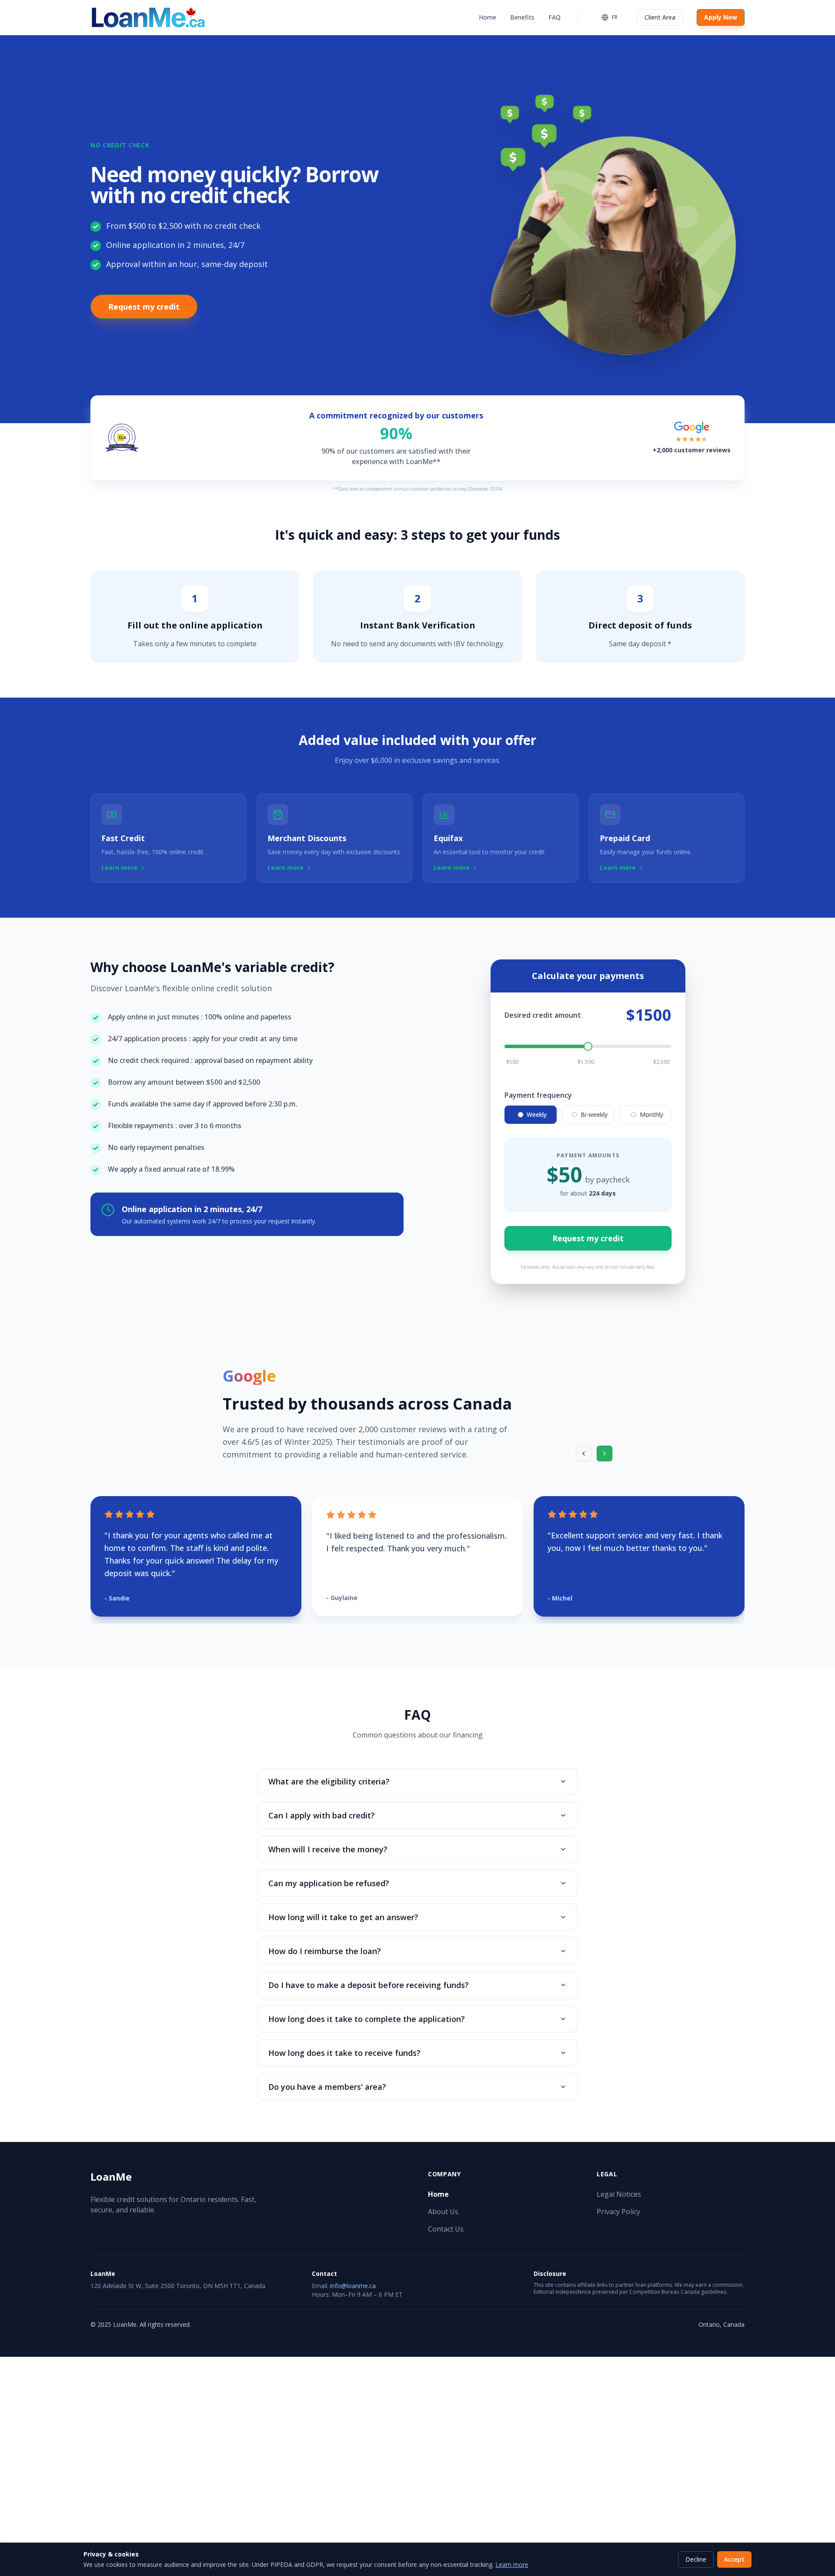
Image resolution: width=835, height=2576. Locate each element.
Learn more (512, 2564)
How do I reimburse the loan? (325, 1951)
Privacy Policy (618, 2212)
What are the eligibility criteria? (329, 1781)
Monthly (651, 1114)
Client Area (660, 17)
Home (488, 17)
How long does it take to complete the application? (367, 2019)
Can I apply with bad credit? (322, 1815)
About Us (443, 2212)
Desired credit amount (543, 1015)
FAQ (554, 17)
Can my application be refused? (329, 1883)
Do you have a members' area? (327, 2087)
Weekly (537, 1114)
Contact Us (446, 2229)
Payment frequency (538, 1095)
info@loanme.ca (353, 2286)
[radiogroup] (588, 1115)
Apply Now (721, 17)
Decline (696, 2559)
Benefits (522, 17)
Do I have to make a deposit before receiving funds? (369, 1985)
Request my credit (144, 307)
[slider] (588, 1046)
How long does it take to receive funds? (344, 2053)
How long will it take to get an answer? (343, 1917)
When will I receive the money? (328, 1849)
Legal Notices (619, 2194)
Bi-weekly (594, 1114)
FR (615, 17)
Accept (734, 2559)
